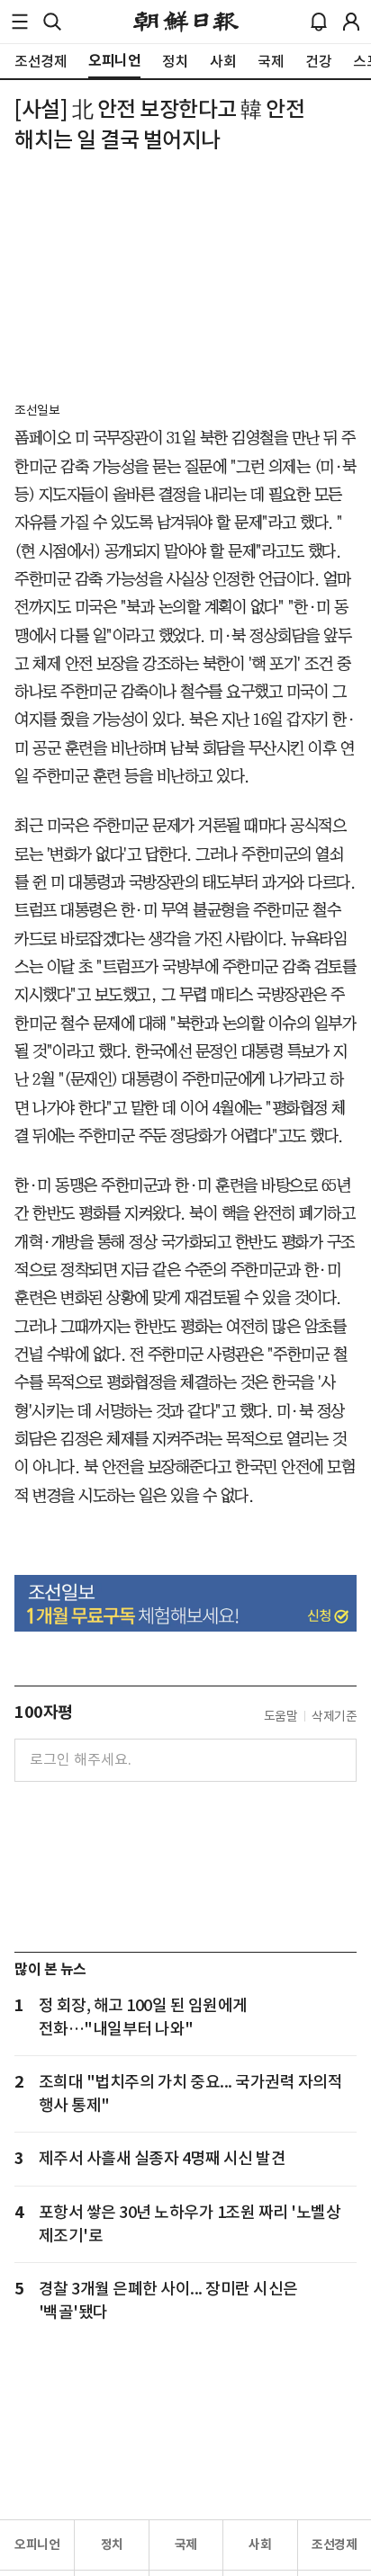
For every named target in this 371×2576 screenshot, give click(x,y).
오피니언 (37, 2545)
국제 (186, 2545)
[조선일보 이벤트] (185, 1603)
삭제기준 (334, 1716)
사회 (260, 2545)
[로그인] (351, 22)
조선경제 (334, 2545)
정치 (112, 2545)
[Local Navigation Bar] (20, 22)
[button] (20, 22)
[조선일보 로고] (186, 22)
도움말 (281, 1716)
